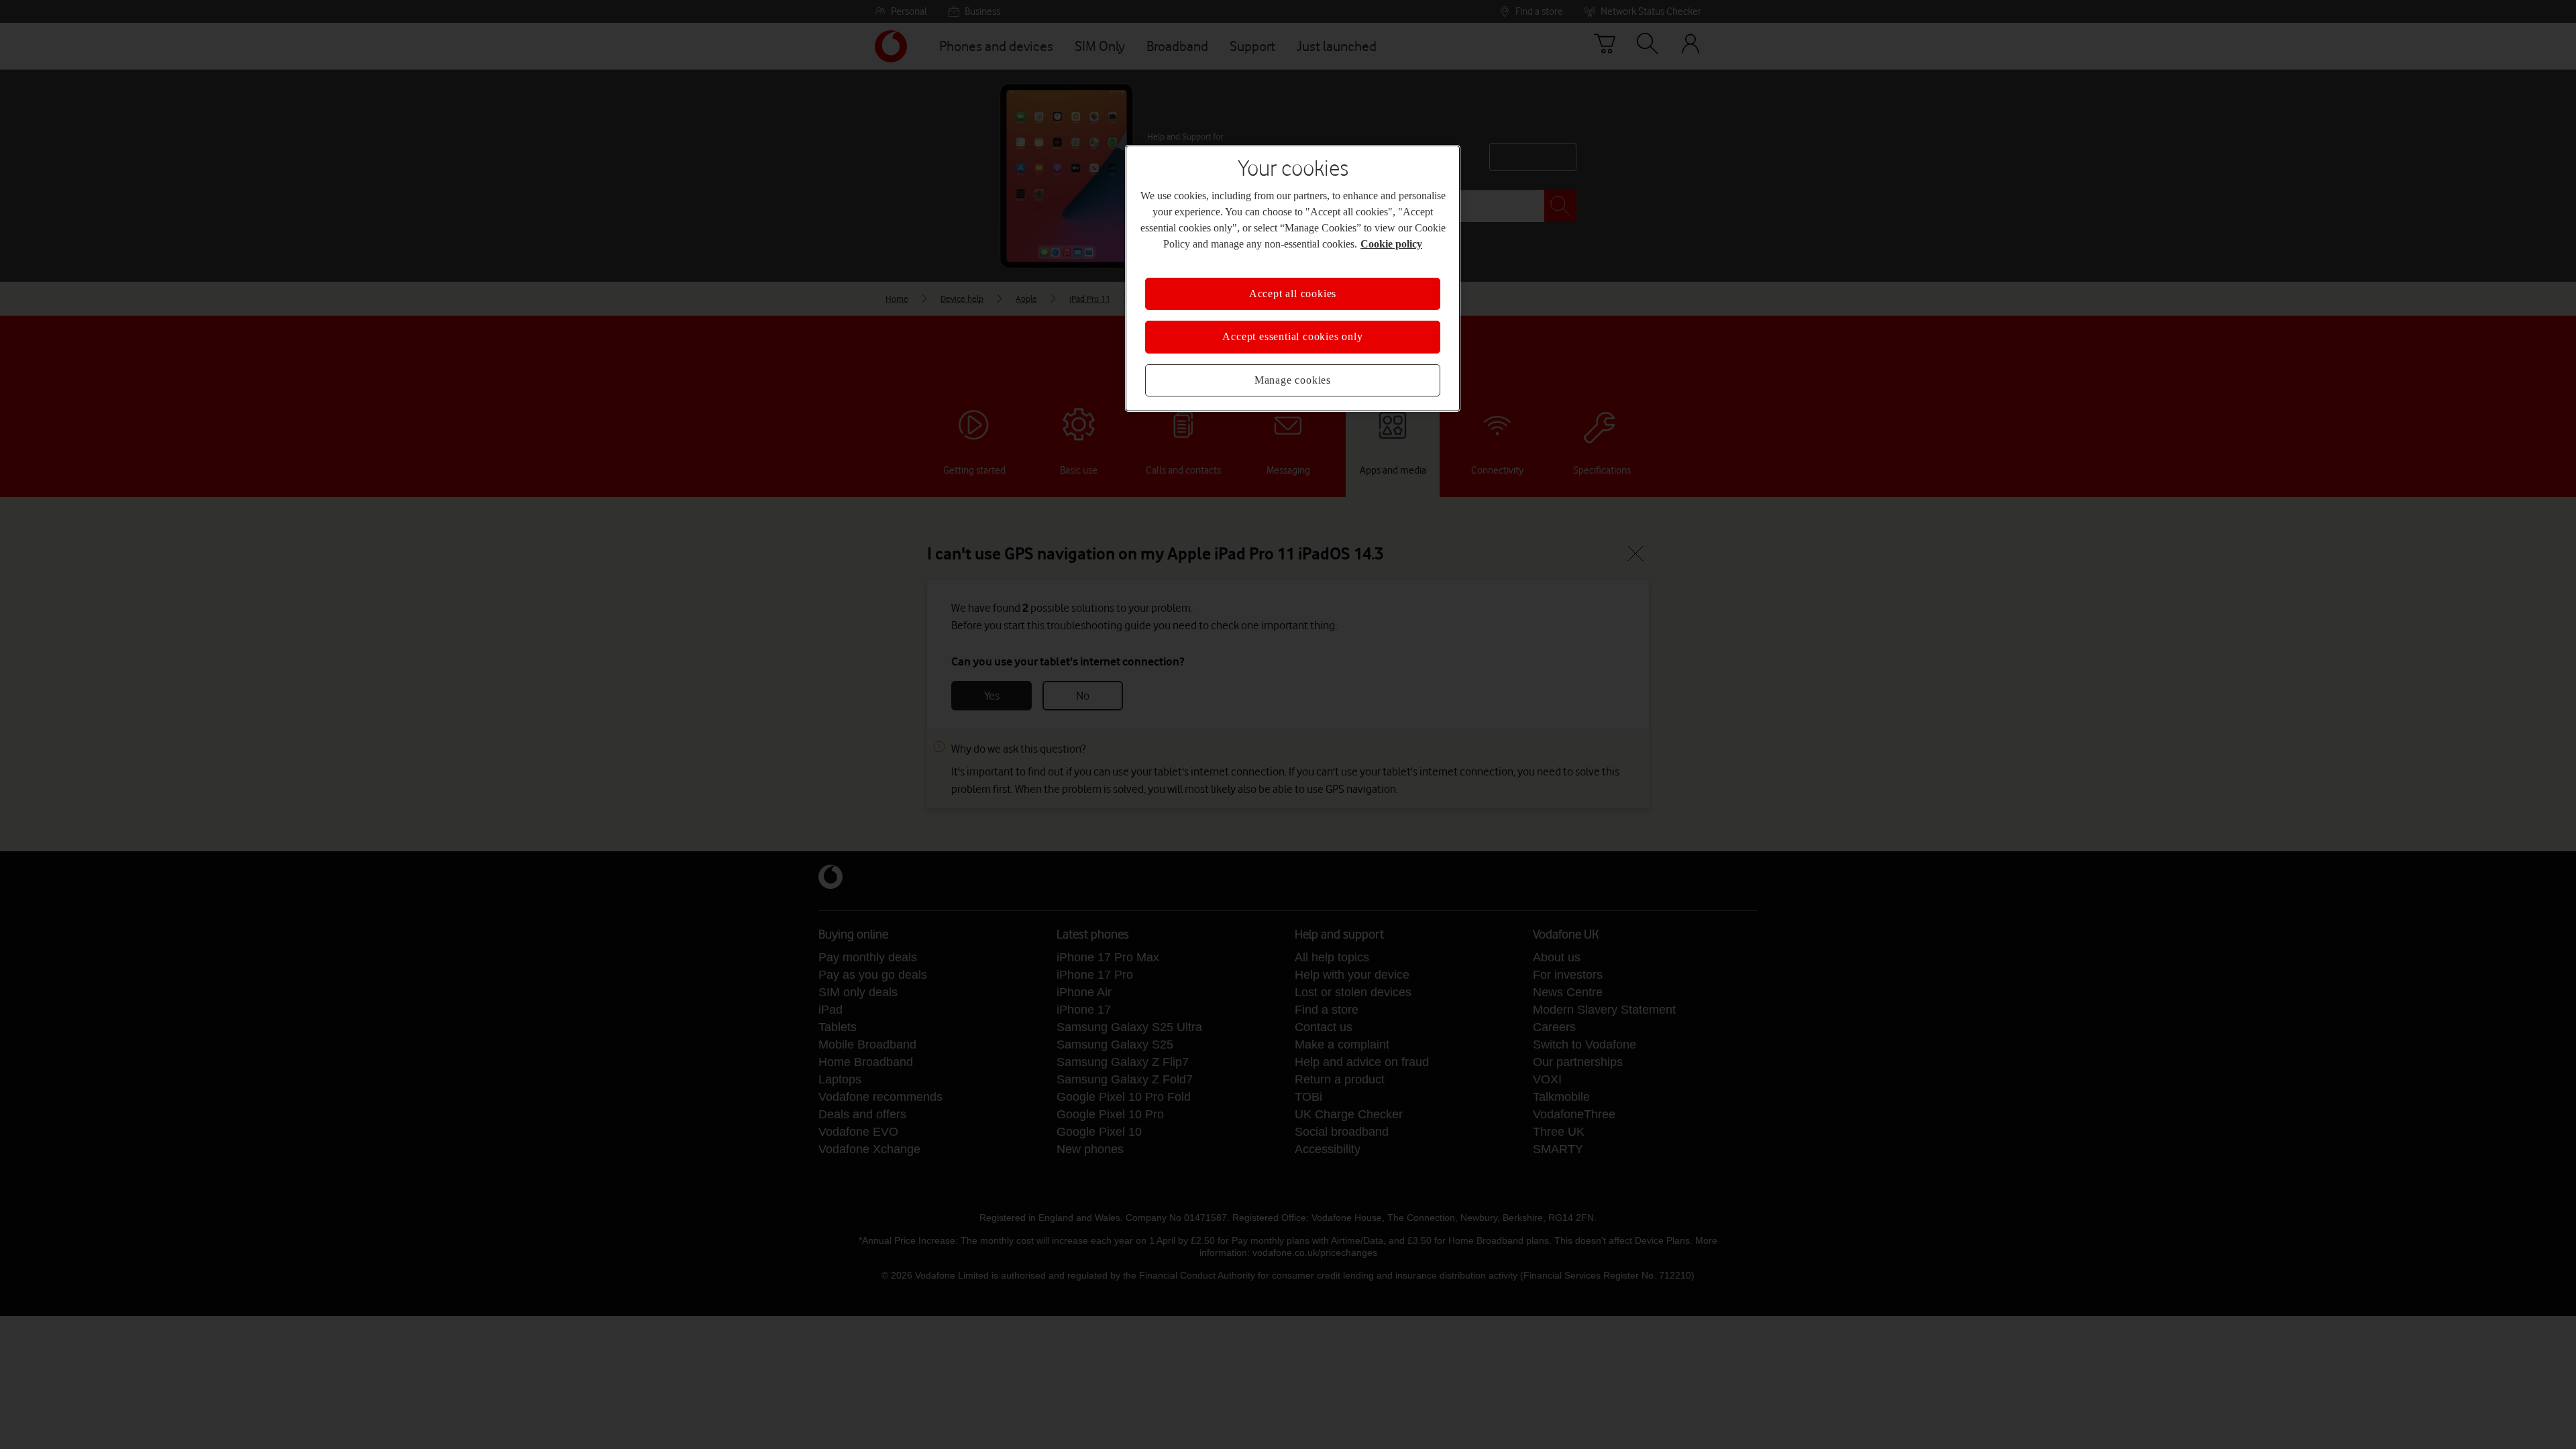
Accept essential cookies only (1292, 337)
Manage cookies (1293, 380)
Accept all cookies (1293, 294)
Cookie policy (1367, 244)
